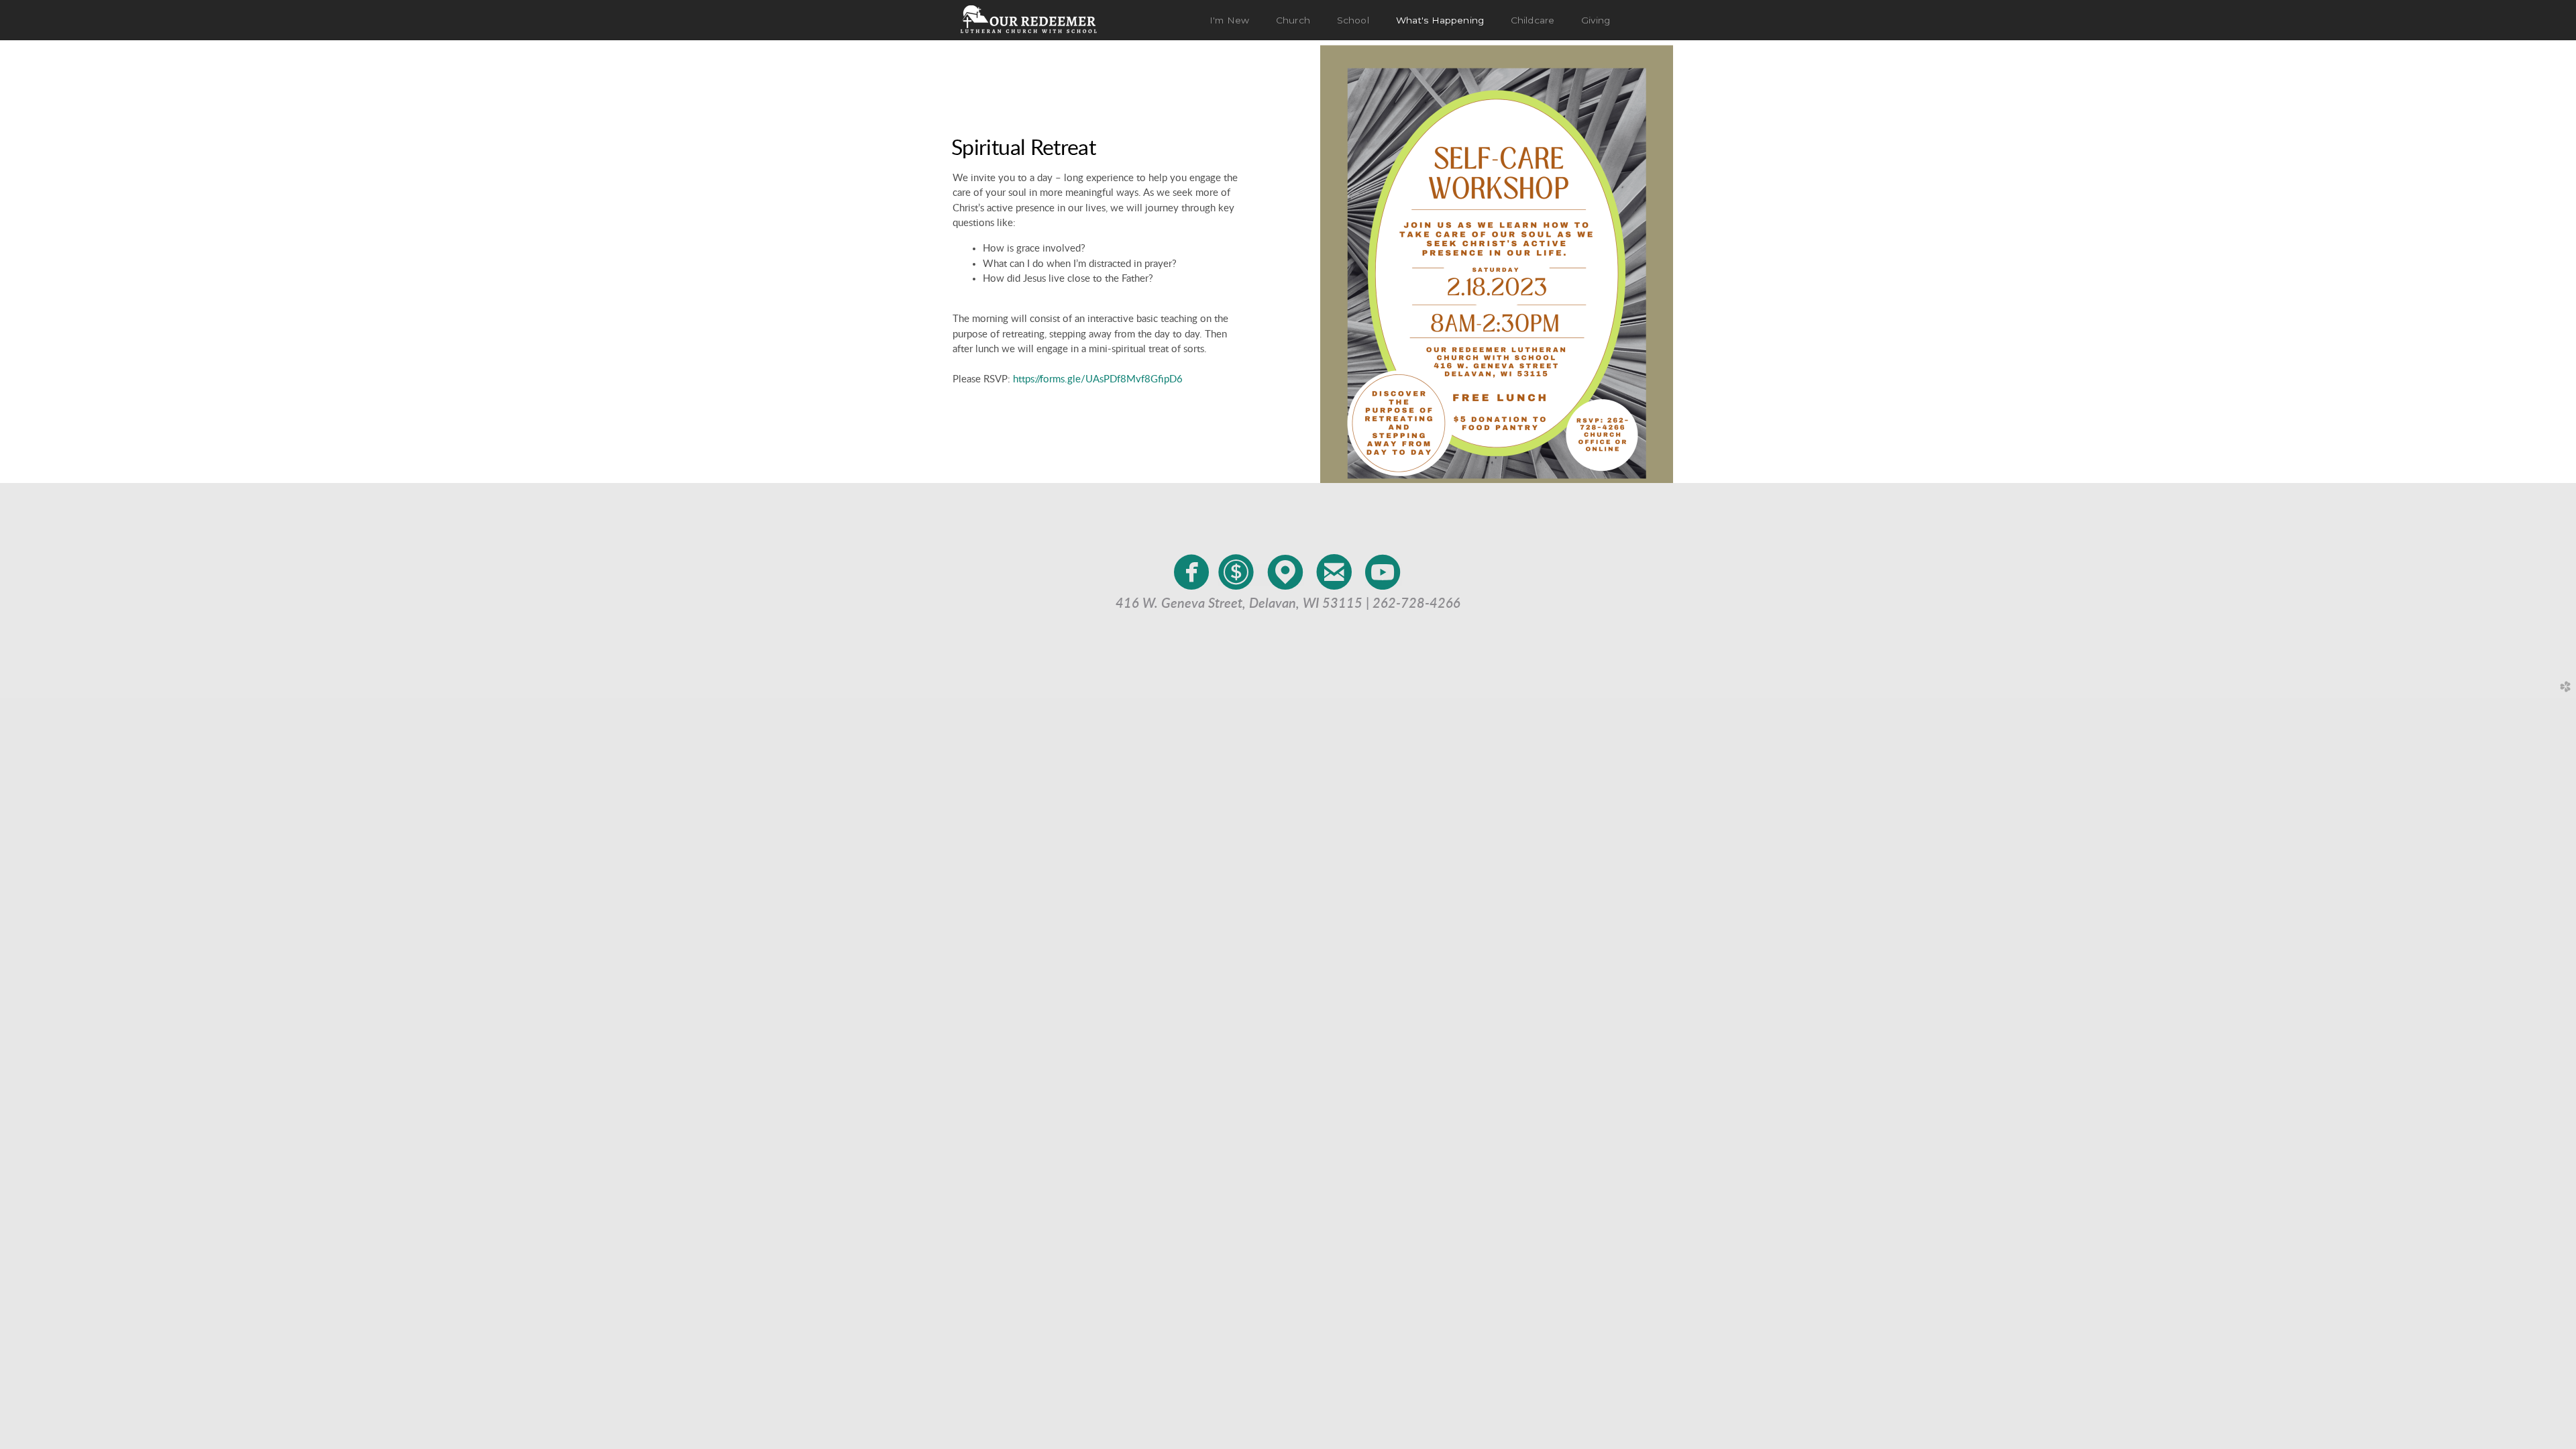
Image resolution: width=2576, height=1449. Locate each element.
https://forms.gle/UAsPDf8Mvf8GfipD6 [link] (1098, 379)
